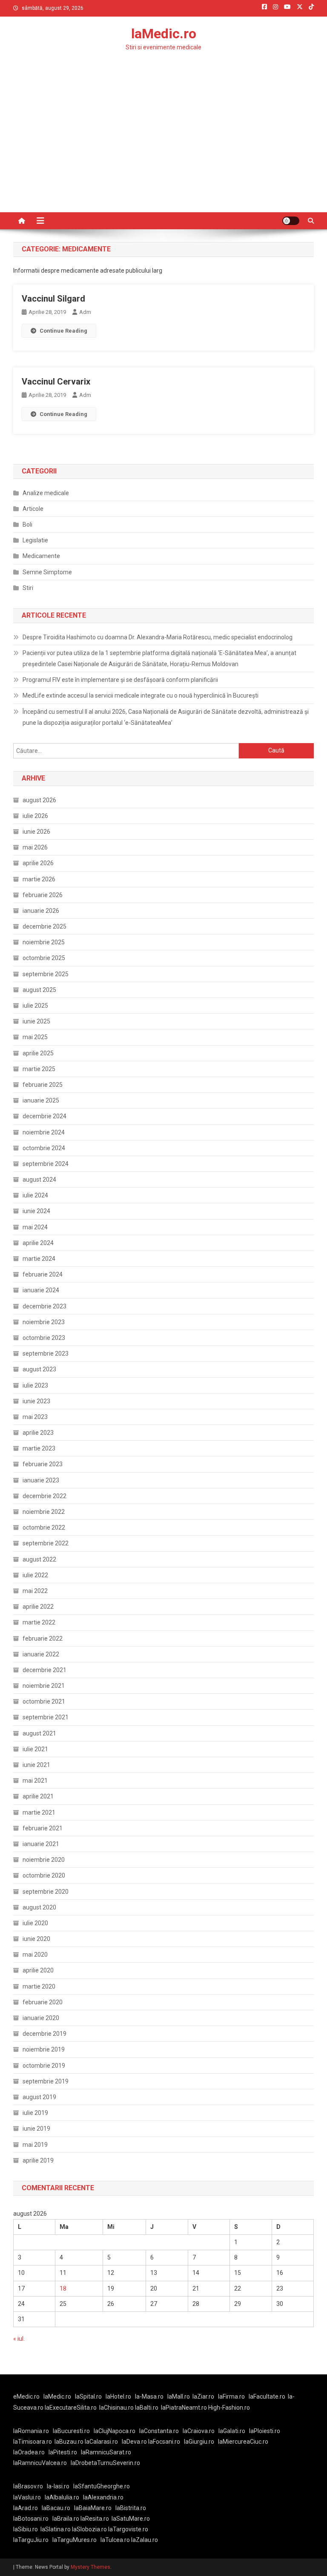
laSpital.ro (88, 2396)
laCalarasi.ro (101, 2442)
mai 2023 (35, 1417)
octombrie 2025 (44, 958)
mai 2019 (35, 2145)
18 (63, 2288)
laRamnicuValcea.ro (40, 2463)
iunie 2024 (36, 1211)
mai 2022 (35, 1591)
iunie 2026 (36, 832)
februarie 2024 (43, 1274)
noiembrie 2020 (44, 1860)
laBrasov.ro (28, 2486)
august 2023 (39, 1369)
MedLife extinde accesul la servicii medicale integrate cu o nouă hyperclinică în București (141, 695)
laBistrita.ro (131, 2508)
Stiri (28, 588)
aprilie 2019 (38, 2160)
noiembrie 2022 (44, 1512)
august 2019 (39, 2097)
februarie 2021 (43, 1828)
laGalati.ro (232, 2431)
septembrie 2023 (46, 1354)
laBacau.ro (56, 2508)
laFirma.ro (231, 2396)
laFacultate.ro (267, 2396)
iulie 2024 (35, 1195)
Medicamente (41, 556)
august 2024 (39, 1180)
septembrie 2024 (46, 1164)
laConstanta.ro (159, 2431)
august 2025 (39, 990)
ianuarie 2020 (41, 2018)
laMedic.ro (164, 34)
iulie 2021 (35, 1749)
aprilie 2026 (38, 863)
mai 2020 (35, 1955)
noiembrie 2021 (44, 1686)
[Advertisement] (163, 148)
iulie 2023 (35, 1385)
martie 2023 (39, 1448)
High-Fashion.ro (229, 2408)
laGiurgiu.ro (201, 2442)
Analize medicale (46, 493)
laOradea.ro (29, 2452)
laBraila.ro (66, 2519)
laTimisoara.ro (33, 2442)
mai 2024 (35, 1227)
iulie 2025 (35, 1006)
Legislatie (35, 540)
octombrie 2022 (44, 1527)
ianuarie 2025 (41, 1100)
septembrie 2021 (46, 1717)
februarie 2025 (43, 1085)
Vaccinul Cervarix (56, 382)
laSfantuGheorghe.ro (102, 2486)
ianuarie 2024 (41, 1290)
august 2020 (39, 1907)
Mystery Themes (90, 2567)
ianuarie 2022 (41, 1654)
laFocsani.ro (164, 2442)
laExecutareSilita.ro (71, 2408)
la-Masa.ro (149, 2396)
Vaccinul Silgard (53, 299)
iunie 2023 (36, 1401)
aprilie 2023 (38, 1433)
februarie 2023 (43, 1464)
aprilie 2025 (38, 1053)
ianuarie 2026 (41, 911)
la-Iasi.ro (58, 2486)
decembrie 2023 (44, 1306)
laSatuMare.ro (131, 2519)
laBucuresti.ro (71, 2431)
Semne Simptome (47, 572)
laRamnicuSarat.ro (106, 2452)
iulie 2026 (35, 816)
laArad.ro (26, 2508)
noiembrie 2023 (44, 1322)
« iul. (19, 2339)
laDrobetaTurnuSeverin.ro (105, 2463)
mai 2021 (35, 1781)
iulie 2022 (35, 1575)
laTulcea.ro (116, 2540)
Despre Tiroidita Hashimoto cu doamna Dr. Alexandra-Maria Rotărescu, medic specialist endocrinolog (158, 637)
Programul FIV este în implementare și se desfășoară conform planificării (120, 680)
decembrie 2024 (44, 1116)
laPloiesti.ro (265, 2431)
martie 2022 (39, 1622)
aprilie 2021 (38, 1796)
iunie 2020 (36, 1939)
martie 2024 (39, 1259)
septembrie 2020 (46, 1892)
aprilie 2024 (38, 1243)
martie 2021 (39, 1812)
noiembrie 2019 (44, 2049)
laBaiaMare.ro (93, 2508)
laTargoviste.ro (128, 2529)
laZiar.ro (203, 2396)
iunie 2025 (36, 1021)
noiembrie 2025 (44, 942)
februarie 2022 (43, 1638)
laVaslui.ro (29, 2497)
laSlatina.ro (56, 2529)
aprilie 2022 (38, 1607)
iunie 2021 (36, 1765)
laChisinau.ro (116, 2408)
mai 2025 (35, 1037)
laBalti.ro (147, 2408)
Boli (27, 524)
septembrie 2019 (46, 2081)
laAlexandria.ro (103, 2497)
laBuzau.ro (70, 2442)
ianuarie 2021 (41, 1844)
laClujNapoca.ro (115, 2431)
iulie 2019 (35, 2113)
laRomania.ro (31, 2431)
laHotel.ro (118, 2396)
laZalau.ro (145, 2540)
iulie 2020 (35, 1923)
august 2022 (39, 1559)
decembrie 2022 (44, 1496)
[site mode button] (291, 221)
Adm (85, 312)
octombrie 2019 (44, 2066)
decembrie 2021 (44, 1670)
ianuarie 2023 (41, 1480)
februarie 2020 (43, 2002)
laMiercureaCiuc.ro (243, 2442)
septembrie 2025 (46, 974)
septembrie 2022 (46, 1543)
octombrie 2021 (44, 1701)
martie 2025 (39, 1069)
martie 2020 (39, 1986)
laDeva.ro (134, 2442)
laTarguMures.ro (75, 2540)
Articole (33, 509)
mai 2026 (35, 847)
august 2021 (39, 1733)
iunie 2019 (36, 2129)
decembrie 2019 (44, 2034)
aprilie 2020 (38, 1970)
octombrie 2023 (44, 1338)
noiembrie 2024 (44, 1132)
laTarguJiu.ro (33, 2540)
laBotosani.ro (31, 2519)
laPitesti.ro (63, 2452)
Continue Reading (63, 331)
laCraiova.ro (199, 2431)
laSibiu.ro (26, 2529)
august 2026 (39, 800)
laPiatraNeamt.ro (184, 2408)
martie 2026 (39, 879)
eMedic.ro (26, 2396)
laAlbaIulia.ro (62, 2497)
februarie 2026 (43, 895)
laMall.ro (179, 2396)
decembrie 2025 (44, 926)
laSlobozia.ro (89, 2529)
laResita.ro (95, 2519)
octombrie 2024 (44, 1148)
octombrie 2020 (44, 1875)
